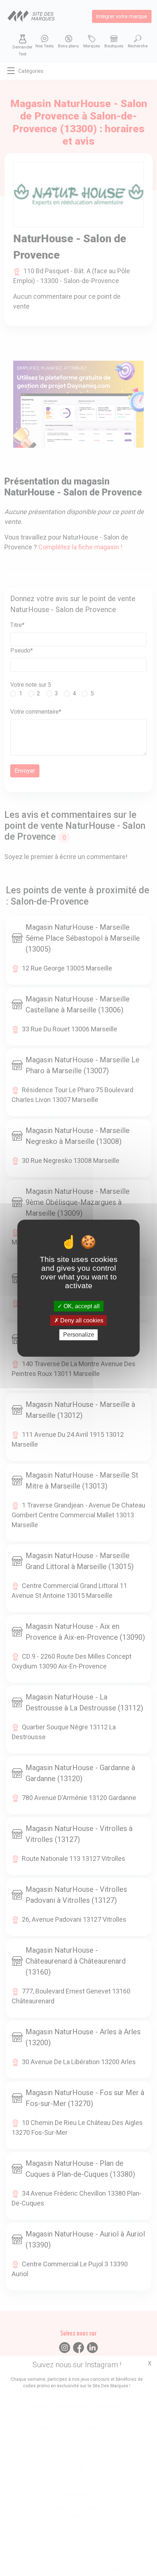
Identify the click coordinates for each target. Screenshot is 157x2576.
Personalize (79, 1335)
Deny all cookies (81, 1320)
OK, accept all (81, 1306)
